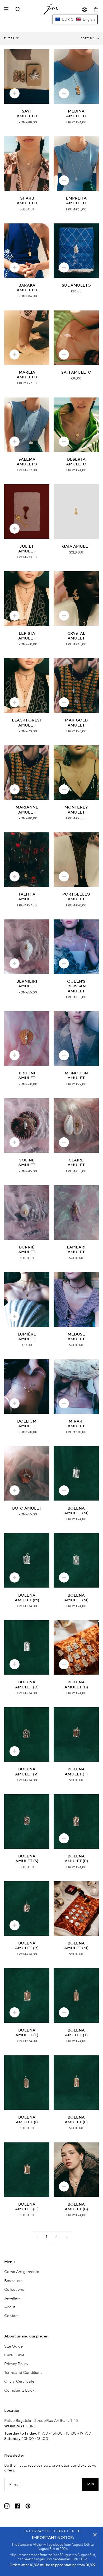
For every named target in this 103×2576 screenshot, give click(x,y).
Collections (14, 2289)
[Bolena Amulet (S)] (27, 1821)
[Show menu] (8, 9)
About (10, 2307)
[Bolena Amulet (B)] (76, 2170)
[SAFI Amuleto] (76, 338)
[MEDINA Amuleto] (76, 77)
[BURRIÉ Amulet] (27, 1213)
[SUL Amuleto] (76, 251)
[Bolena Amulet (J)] (76, 1996)
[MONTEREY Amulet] (76, 773)
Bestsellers (13, 2280)
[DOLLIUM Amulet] (27, 1387)
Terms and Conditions (23, 2372)
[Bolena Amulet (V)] (27, 1734)
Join (90, 2485)
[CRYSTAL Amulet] (76, 598)
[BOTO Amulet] (27, 1473)
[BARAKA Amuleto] (27, 251)
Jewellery (12, 2298)
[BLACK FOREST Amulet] (27, 686)
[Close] (95, 2535)
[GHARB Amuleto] (27, 164)
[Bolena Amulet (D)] (27, 1647)
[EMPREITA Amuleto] (76, 164)
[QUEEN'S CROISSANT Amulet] (76, 947)
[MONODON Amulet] (76, 1038)
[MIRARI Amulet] (76, 1387)
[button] (75, 19)
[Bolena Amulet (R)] (27, 1909)
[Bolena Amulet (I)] (27, 2083)
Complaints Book (19, 2390)
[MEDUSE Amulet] (76, 1300)
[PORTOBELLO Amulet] (76, 860)
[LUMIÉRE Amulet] (27, 1300)
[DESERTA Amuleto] (76, 425)
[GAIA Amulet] (76, 511)
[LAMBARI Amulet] (76, 1213)
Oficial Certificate (19, 2381)
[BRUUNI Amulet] (27, 1038)
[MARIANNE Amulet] (27, 773)
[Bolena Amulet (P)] (76, 1821)
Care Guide (14, 2355)
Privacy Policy (16, 2363)
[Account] (85, 9)
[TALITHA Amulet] (27, 860)
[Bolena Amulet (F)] (76, 2083)
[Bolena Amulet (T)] (76, 1734)
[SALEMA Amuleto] (27, 425)
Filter (9, 38)
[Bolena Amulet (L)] (27, 1996)
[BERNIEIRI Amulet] (27, 947)
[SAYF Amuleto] (27, 77)
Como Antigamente (22, 2271)
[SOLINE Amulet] (27, 1125)
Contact (11, 2315)
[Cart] (96, 9)
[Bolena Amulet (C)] (27, 2170)
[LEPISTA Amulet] (27, 598)
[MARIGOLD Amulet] (76, 686)
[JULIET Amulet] (27, 511)
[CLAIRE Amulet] (76, 1125)
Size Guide (13, 2346)
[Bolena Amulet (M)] (76, 1473)
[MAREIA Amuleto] (27, 338)
